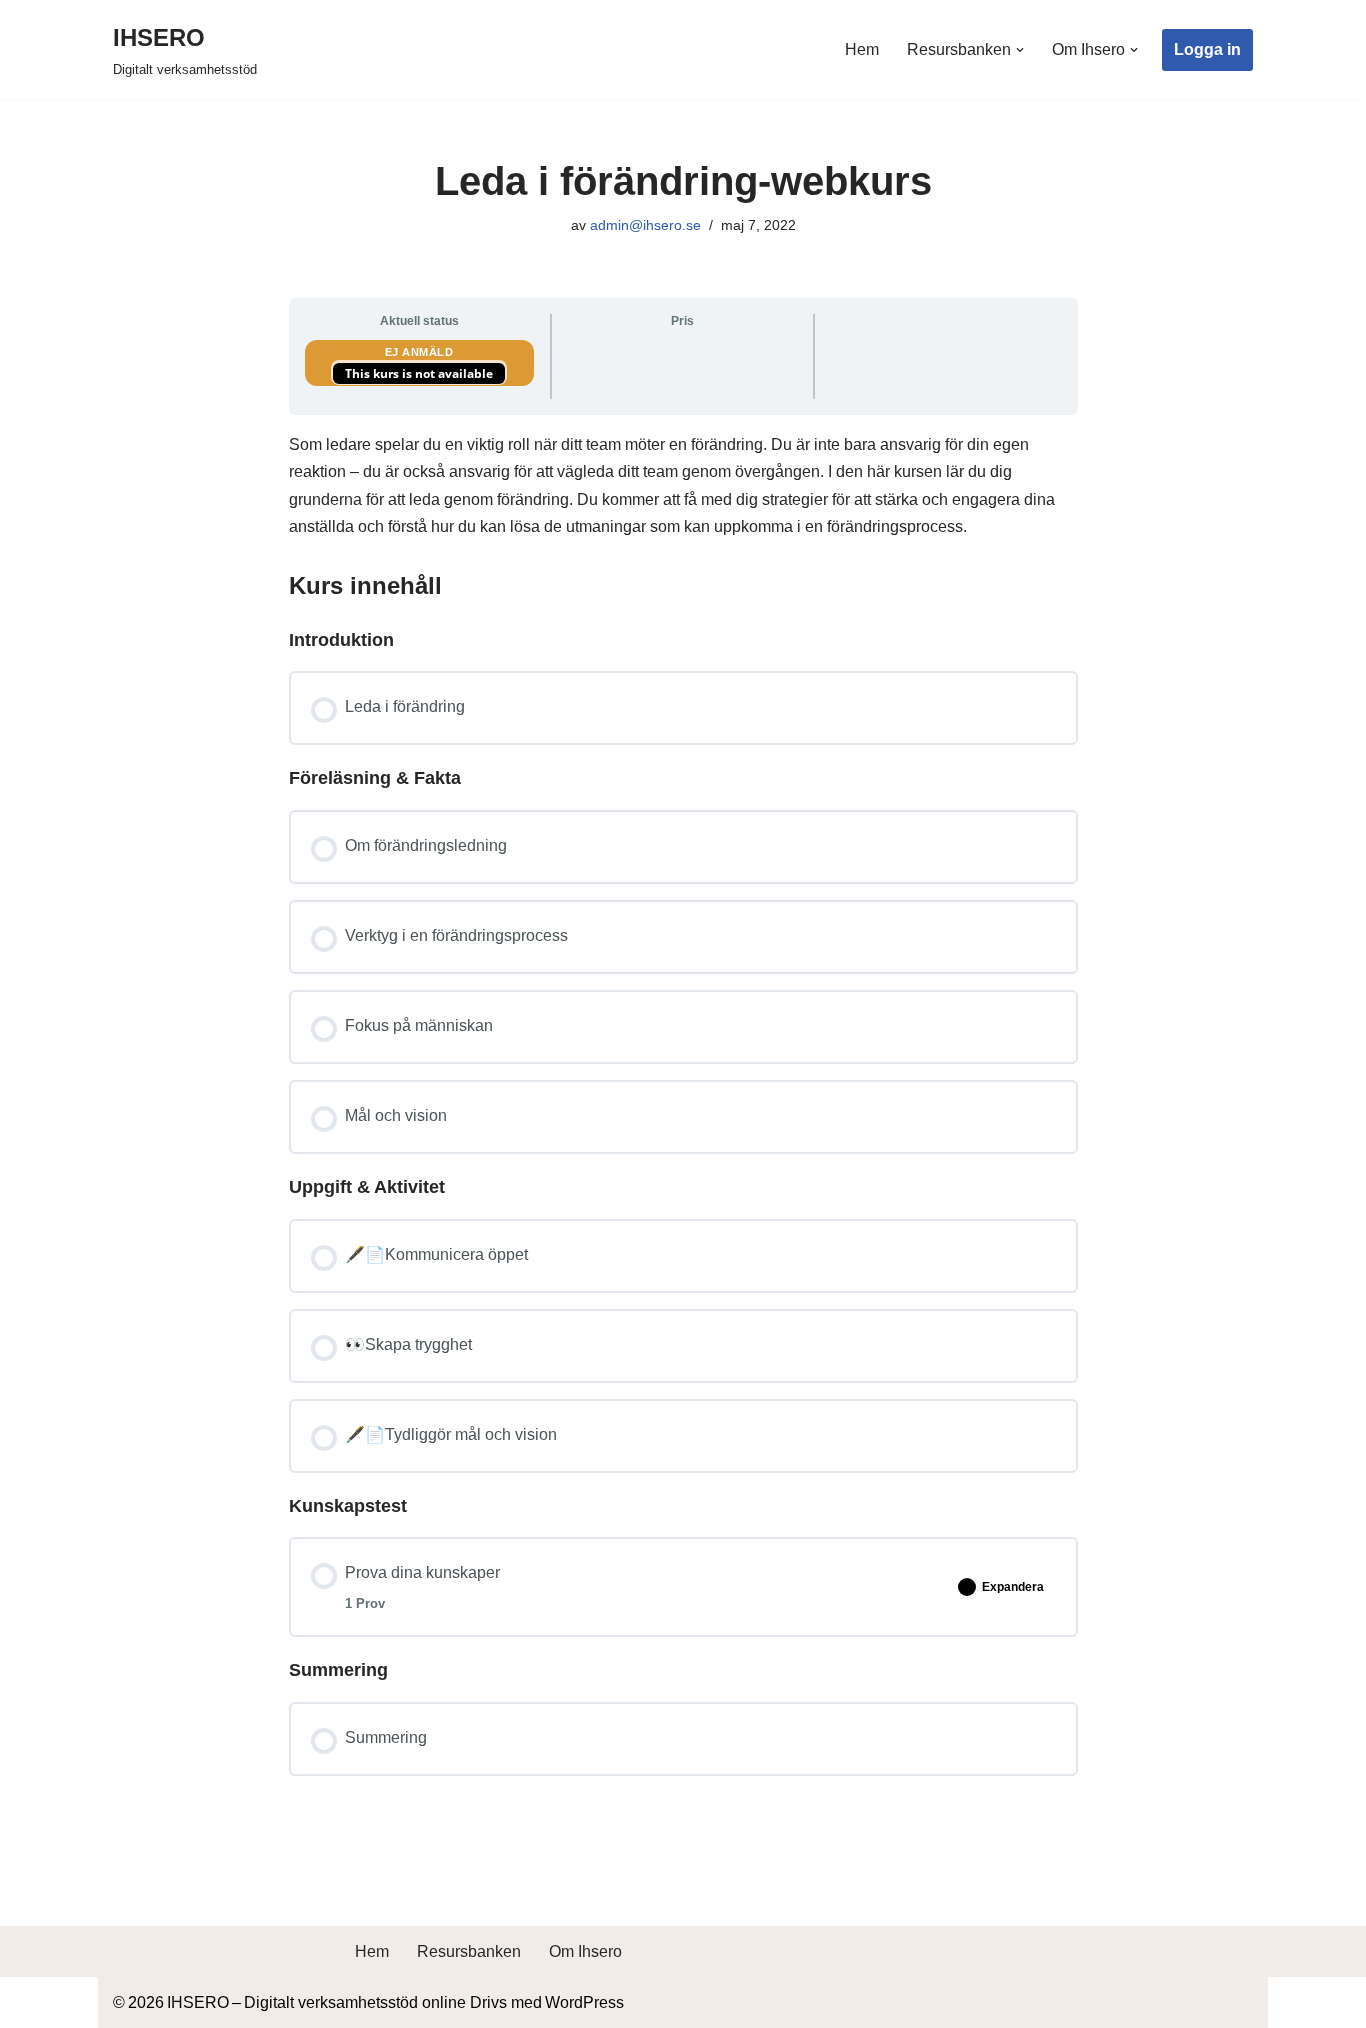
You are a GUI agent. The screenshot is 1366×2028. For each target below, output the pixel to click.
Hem (862, 49)
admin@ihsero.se (645, 225)
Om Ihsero (585, 1951)
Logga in (1207, 49)
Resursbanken (469, 1951)
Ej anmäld (419, 352)
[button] (1020, 50)
